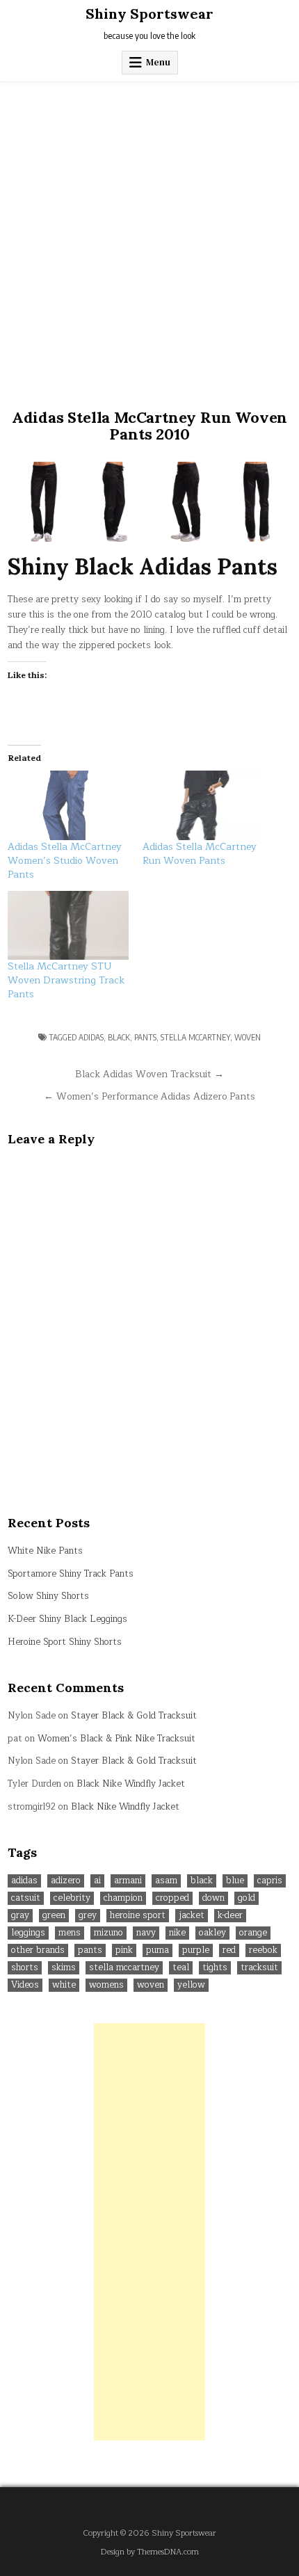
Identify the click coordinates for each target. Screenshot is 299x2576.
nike (177, 1933)
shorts (25, 1968)
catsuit (26, 1898)
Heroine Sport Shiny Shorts (65, 1642)
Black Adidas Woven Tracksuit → (149, 1074)
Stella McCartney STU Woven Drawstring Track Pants (66, 980)
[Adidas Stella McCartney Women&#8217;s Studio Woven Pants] (68, 805)
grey (88, 1916)
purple (196, 1950)
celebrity (72, 1898)
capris (270, 1881)
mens (70, 1933)
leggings (28, 1933)
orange (253, 1933)
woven (248, 1037)
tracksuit (259, 1968)
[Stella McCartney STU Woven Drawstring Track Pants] (68, 926)
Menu (158, 62)
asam (166, 1881)
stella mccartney (195, 1037)
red (229, 1950)
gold (247, 1898)
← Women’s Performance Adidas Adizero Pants (149, 1096)
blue (235, 1881)
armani (128, 1881)
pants (145, 1037)
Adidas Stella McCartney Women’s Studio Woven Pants (65, 861)
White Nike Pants (45, 1551)
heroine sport (138, 1916)
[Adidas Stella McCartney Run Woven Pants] (203, 805)
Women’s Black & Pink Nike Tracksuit (116, 1739)
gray (20, 1916)
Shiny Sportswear (149, 14)
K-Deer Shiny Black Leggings (67, 1619)
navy (146, 1933)
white (64, 1985)
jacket (192, 1916)
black (119, 1037)
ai (97, 1881)
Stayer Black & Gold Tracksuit (134, 1716)
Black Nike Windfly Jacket (131, 1784)
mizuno (108, 1933)
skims (64, 1968)
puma (157, 1950)
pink (124, 1950)
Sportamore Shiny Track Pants (71, 1574)
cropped (172, 1898)
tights (215, 1968)
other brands (38, 1950)
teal (181, 1968)
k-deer (230, 1916)
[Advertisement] (149, 239)
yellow (191, 1985)
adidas (91, 1037)
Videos (25, 1985)
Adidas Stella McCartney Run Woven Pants (200, 854)
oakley (212, 1933)
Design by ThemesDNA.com (150, 2552)
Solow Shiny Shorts (48, 1596)
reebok (263, 1950)
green (54, 1916)
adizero (66, 1881)
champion (123, 1898)
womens (106, 1985)
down (213, 1898)
